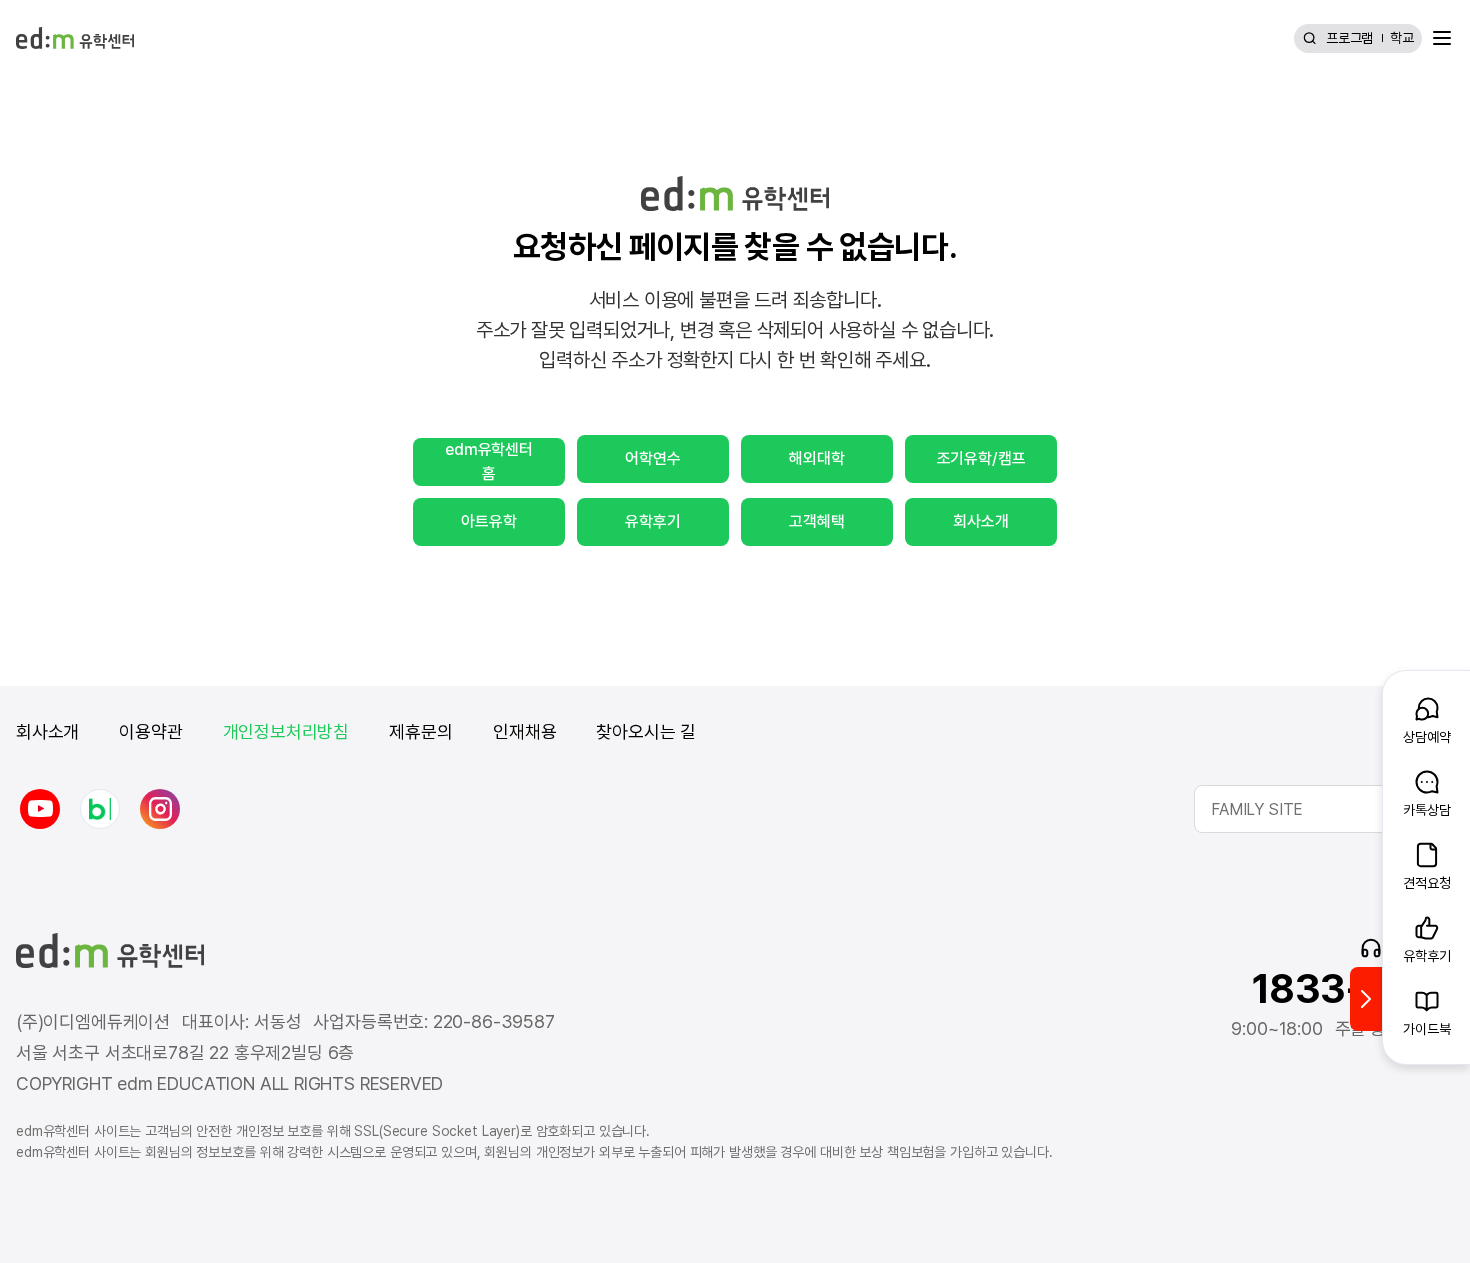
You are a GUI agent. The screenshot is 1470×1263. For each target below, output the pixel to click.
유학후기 (652, 521)
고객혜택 (816, 521)
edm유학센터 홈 (489, 461)
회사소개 (980, 521)
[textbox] (1324, 809)
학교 (1402, 38)
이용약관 (150, 731)
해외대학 (816, 458)
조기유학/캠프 (981, 458)
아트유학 (488, 521)
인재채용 (524, 731)
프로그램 (1349, 38)
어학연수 (652, 458)
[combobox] (1324, 809)
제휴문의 (421, 731)
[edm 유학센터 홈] (75, 38)
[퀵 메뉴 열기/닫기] (1366, 999)
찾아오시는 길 (646, 731)
